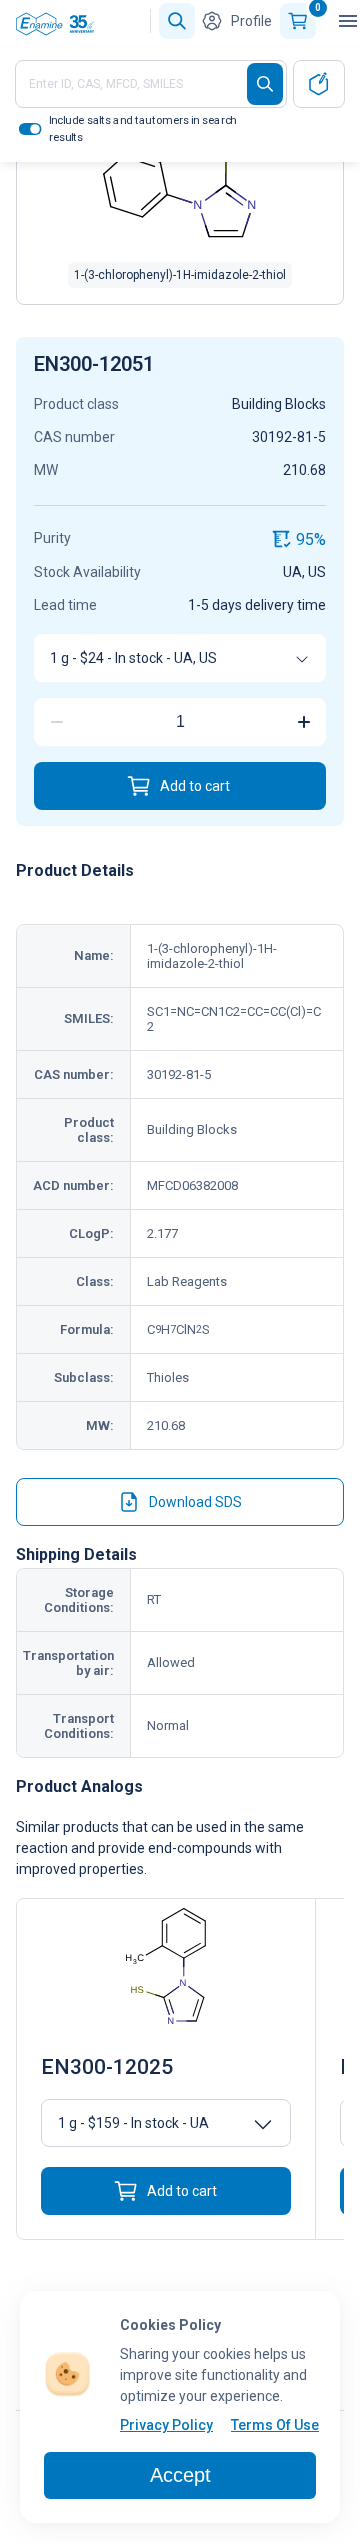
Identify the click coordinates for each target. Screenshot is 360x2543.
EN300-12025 (107, 2067)
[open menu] (348, 21)
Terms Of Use (275, 2425)
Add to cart (195, 786)
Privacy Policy (166, 2425)
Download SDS (195, 1502)
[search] (265, 84)
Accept (180, 2475)
